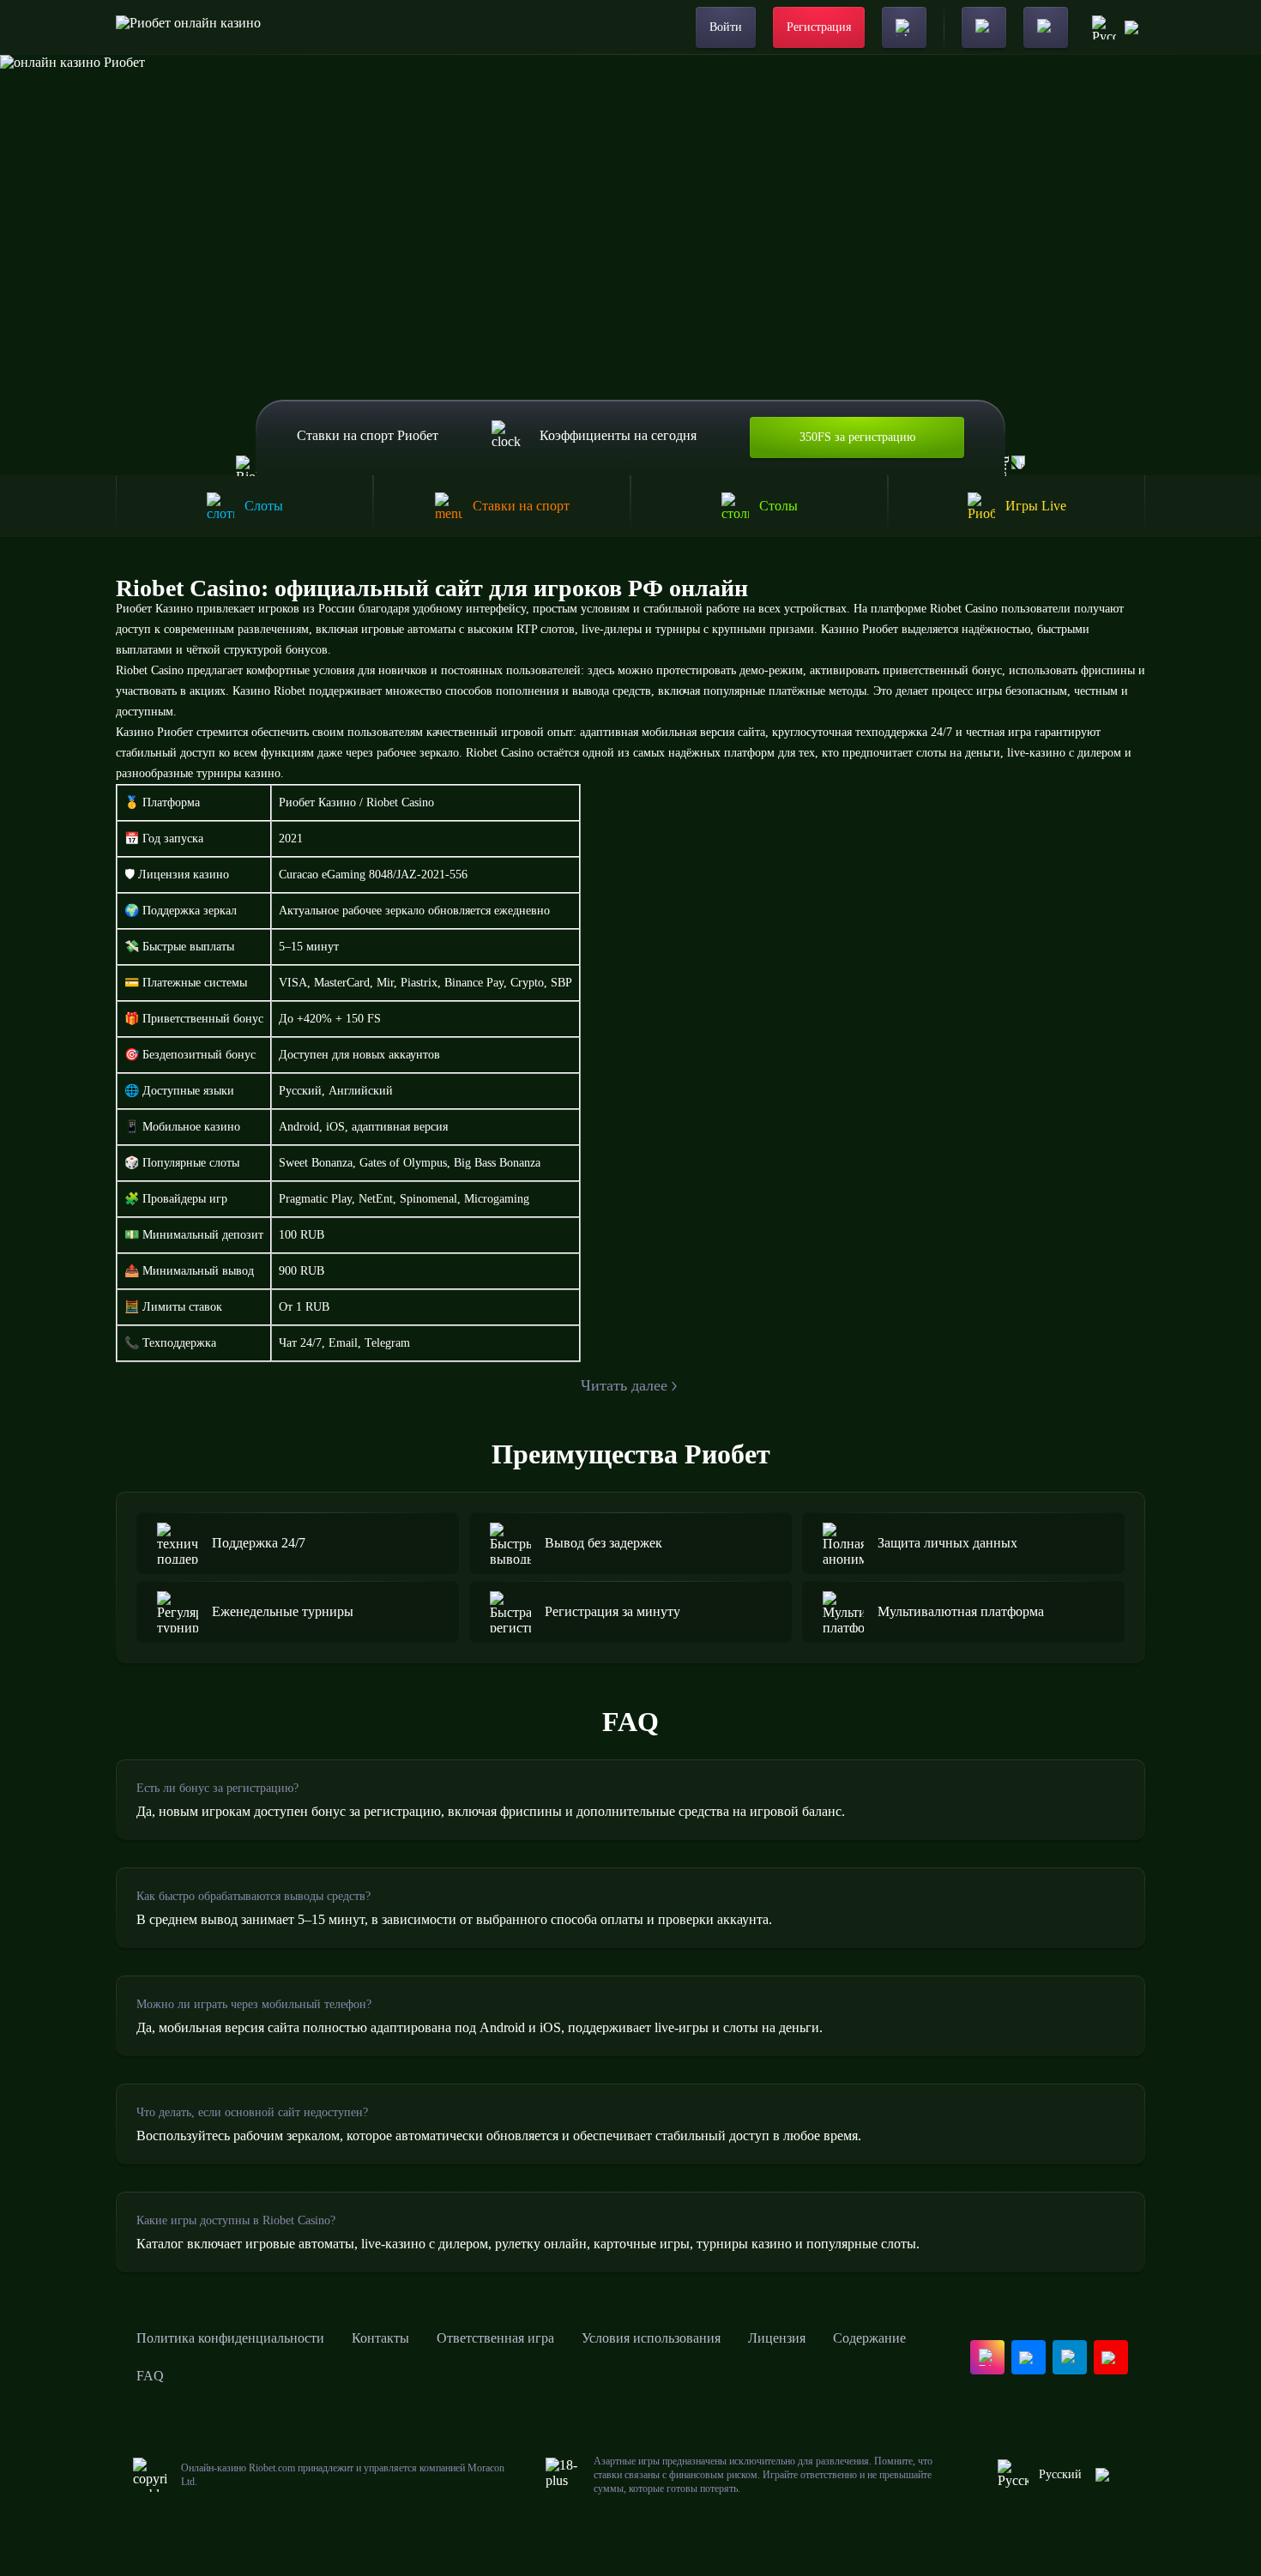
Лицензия (777, 2338)
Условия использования (651, 2338)
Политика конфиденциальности (230, 2338)
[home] (188, 27)
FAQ (150, 2376)
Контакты (380, 2338)
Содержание (869, 2338)
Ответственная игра (495, 2338)
